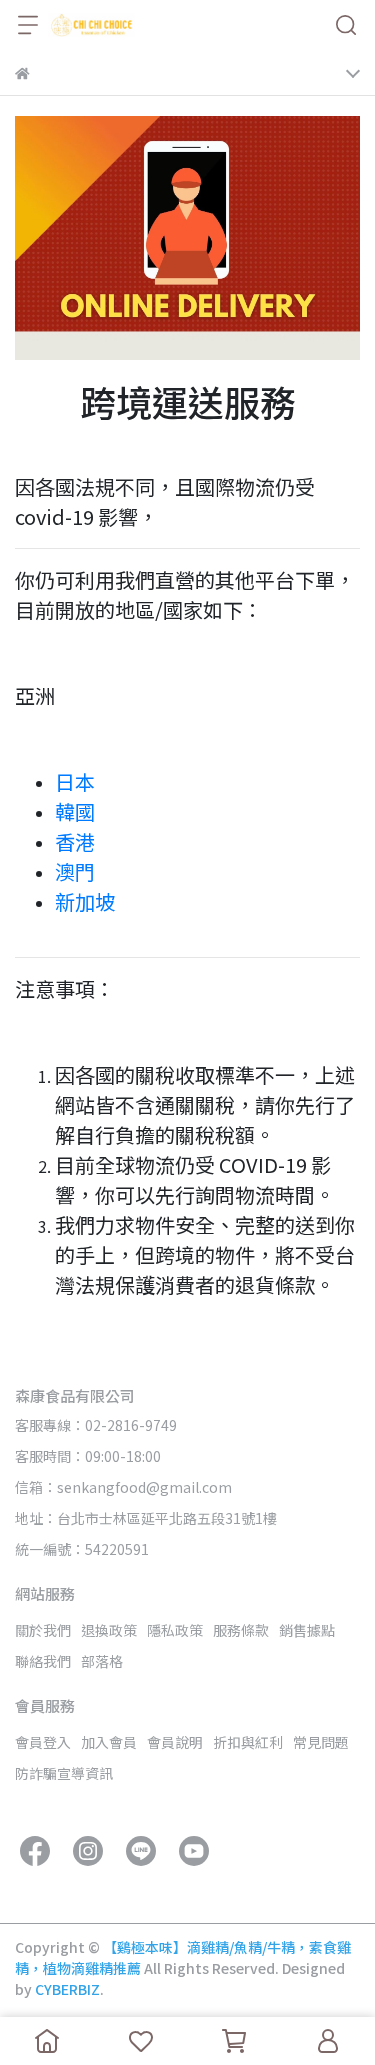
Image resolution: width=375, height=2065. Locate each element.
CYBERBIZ (67, 1989)
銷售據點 (307, 1630)
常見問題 (321, 1742)
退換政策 (109, 1630)
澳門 (77, 871)
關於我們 (43, 1630)
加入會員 (109, 1742)
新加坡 (85, 901)
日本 (77, 781)
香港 (77, 841)
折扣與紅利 (248, 1742)
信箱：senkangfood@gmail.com (123, 1487)
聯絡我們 (43, 1661)
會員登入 (43, 1742)
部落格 (102, 1661)
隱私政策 (175, 1630)
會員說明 (175, 1742)
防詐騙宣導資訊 (64, 1773)
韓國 (77, 811)
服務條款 (241, 1630)
